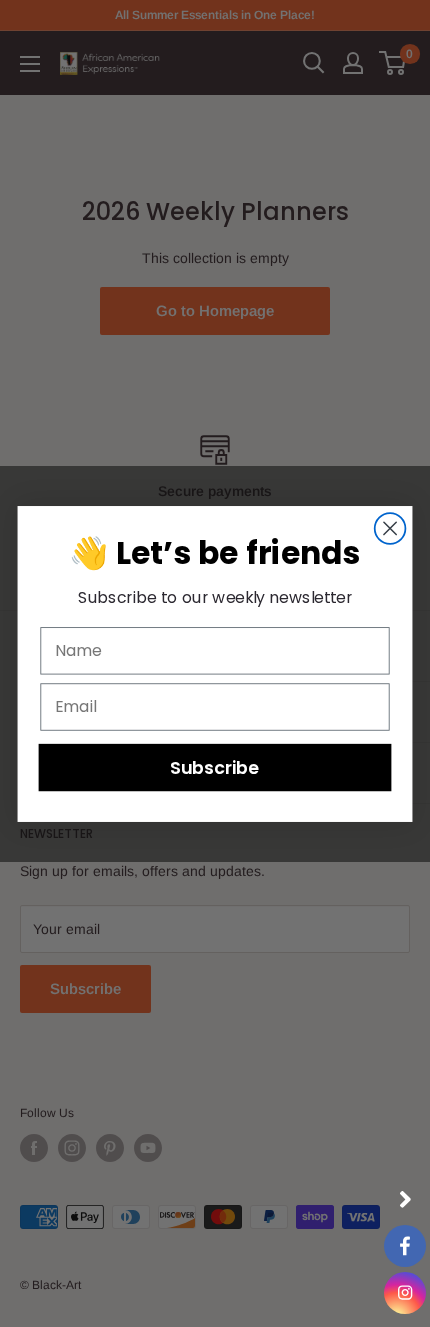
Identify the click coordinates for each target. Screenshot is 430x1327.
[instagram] (405, 1293)
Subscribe (215, 766)
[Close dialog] (390, 528)
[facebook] (405, 1246)
